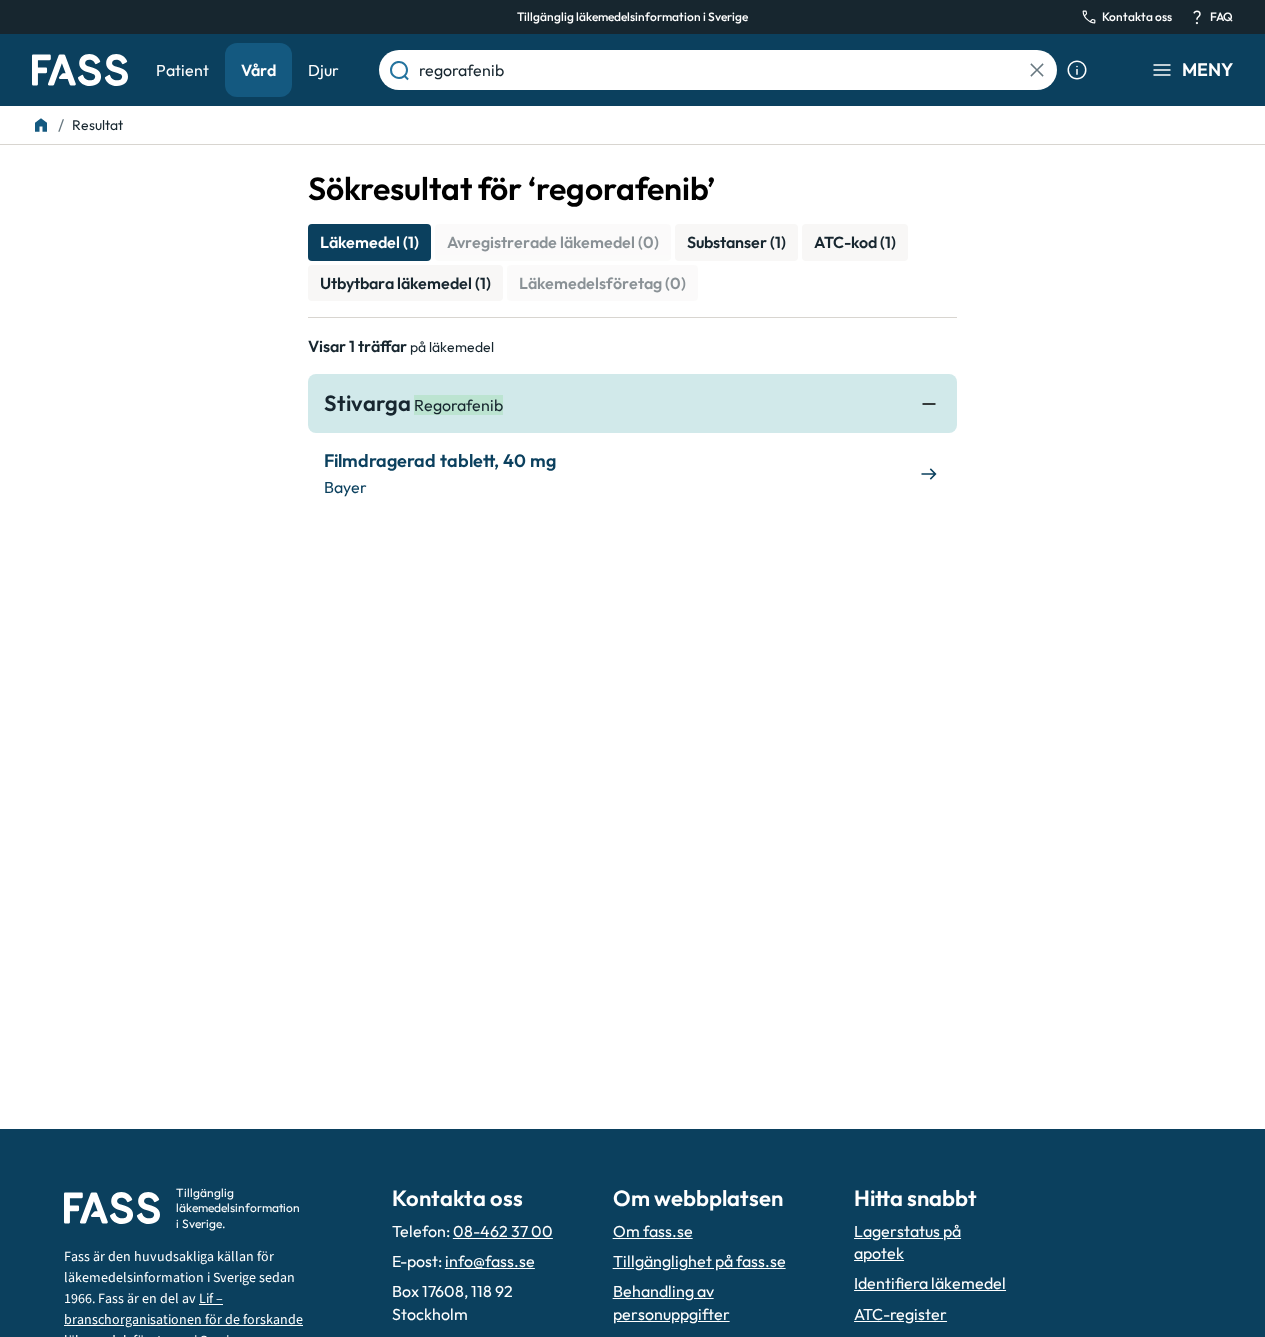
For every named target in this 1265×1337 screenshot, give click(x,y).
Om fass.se (653, 1231)
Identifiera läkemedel (930, 1283)
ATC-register (900, 1314)
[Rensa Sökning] (1037, 70)
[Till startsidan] (41, 125)
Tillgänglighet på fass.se (699, 1261)
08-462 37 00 (503, 1231)
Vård (258, 70)
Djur (323, 70)
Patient (182, 70)
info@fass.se (490, 1261)
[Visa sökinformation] (1077, 70)
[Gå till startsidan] (80, 70)
